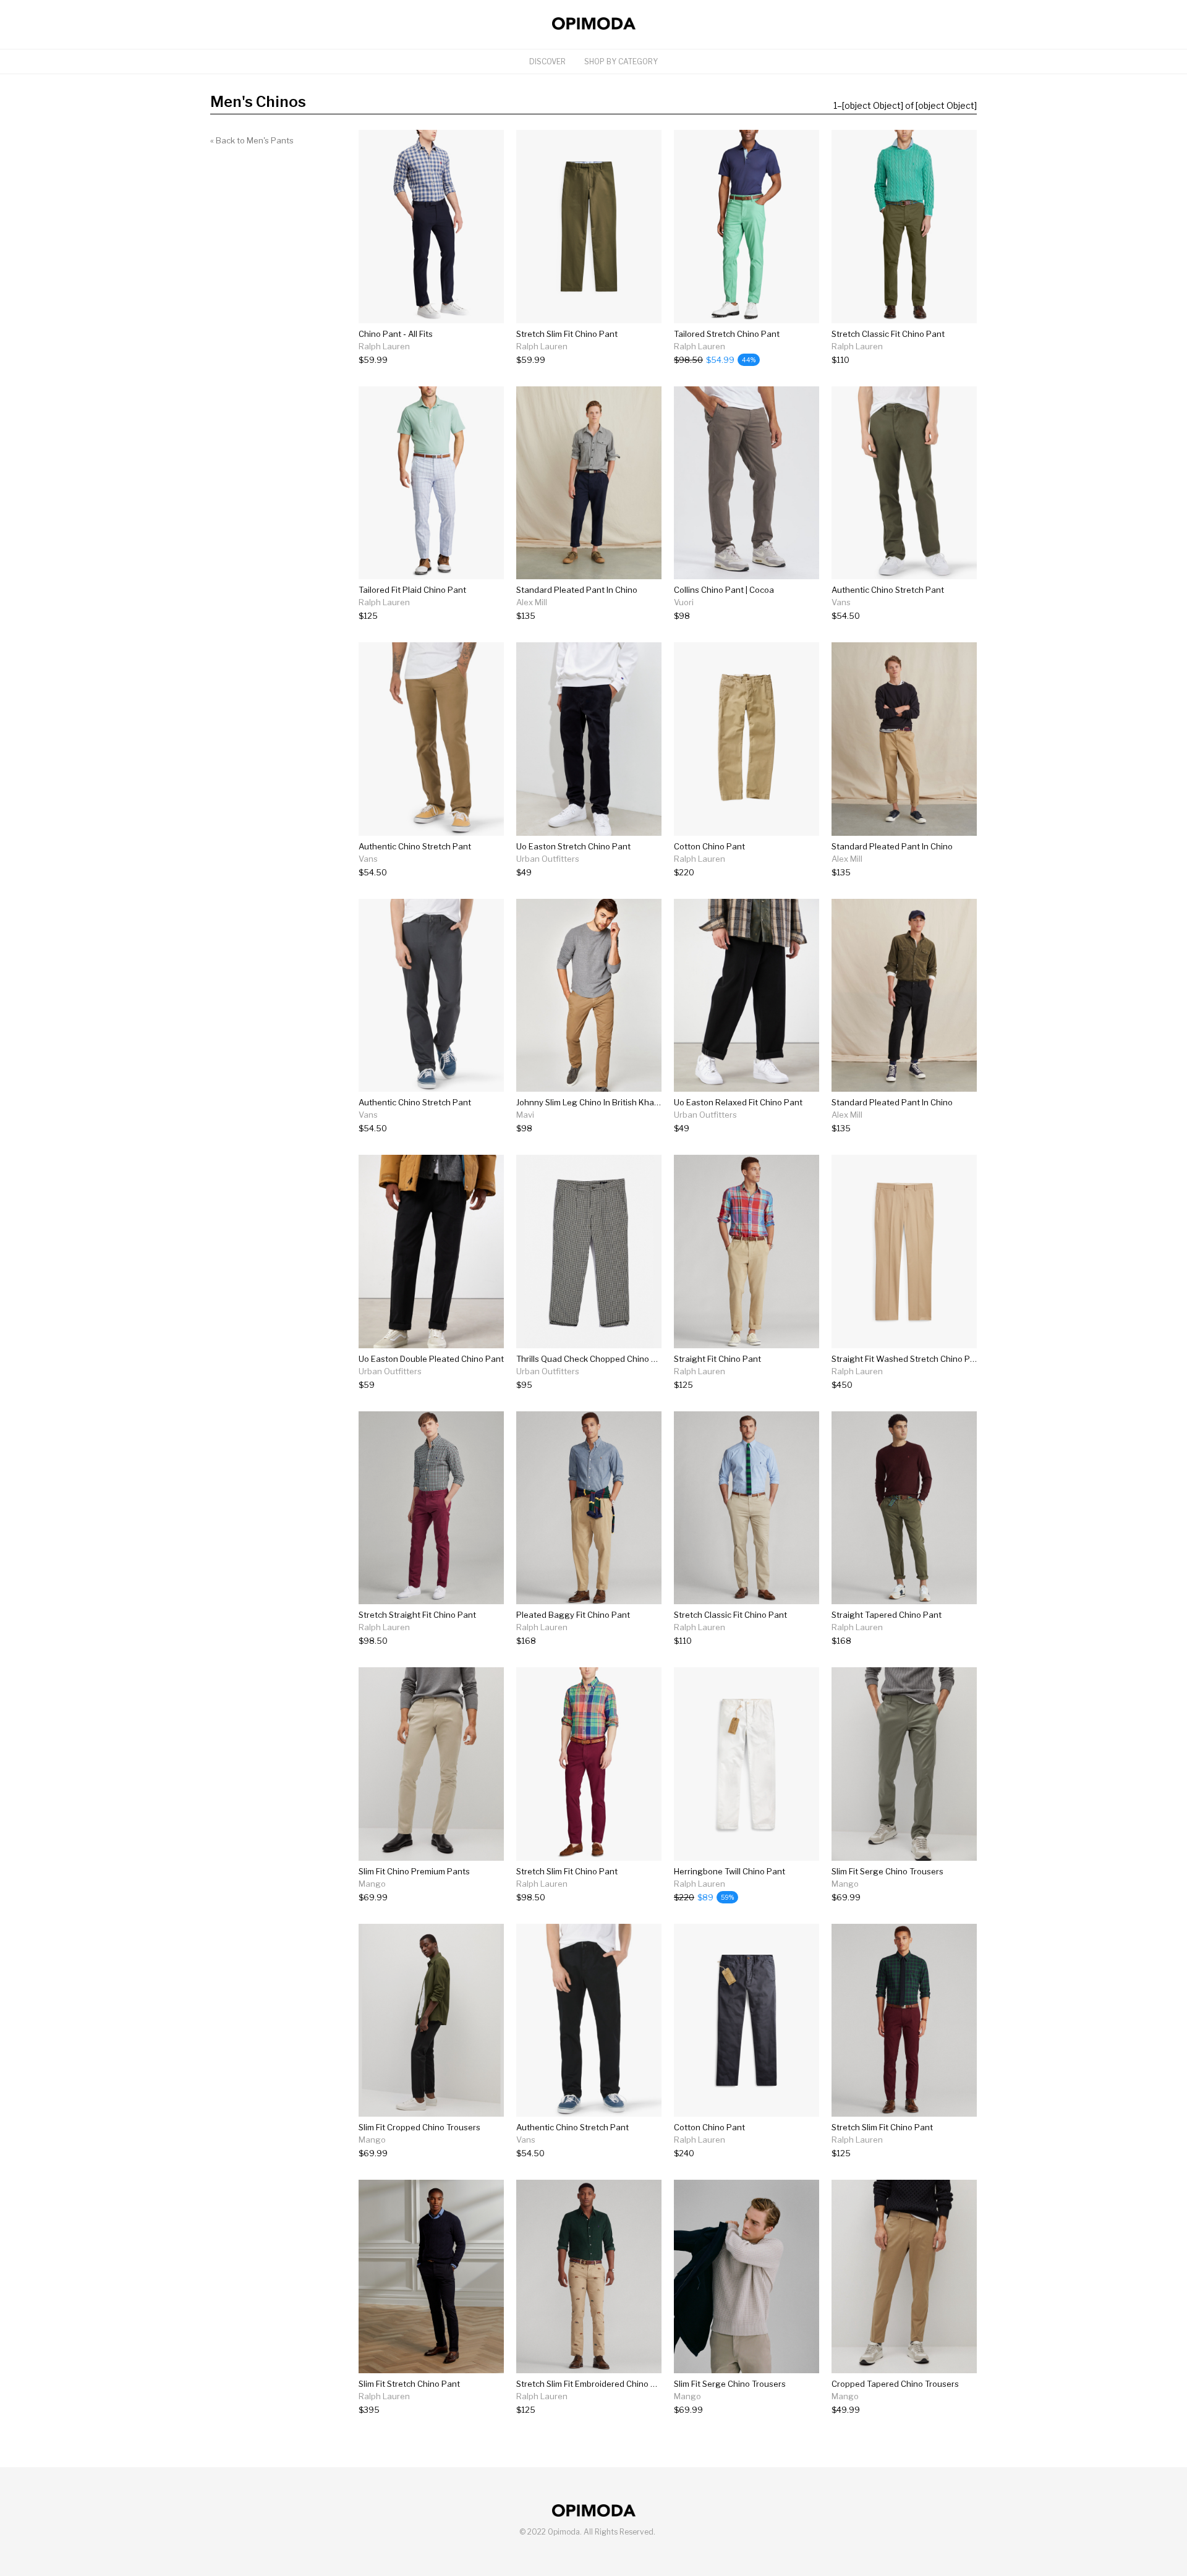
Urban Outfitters (548, 859)
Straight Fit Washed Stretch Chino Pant (907, 1359)
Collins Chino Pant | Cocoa (724, 590)
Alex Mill (532, 602)
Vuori (684, 602)
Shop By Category (621, 62)
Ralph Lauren (384, 346)
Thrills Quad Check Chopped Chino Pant (593, 1359)
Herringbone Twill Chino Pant (730, 1871)
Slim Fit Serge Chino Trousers (887, 1871)
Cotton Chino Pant (709, 846)
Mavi (525, 1115)
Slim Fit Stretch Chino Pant (409, 2384)
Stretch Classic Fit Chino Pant (888, 334)
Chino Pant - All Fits (396, 334)
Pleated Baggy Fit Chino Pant (573, 1615)
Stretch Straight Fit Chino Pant (417, 1615)
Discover (547, 62)
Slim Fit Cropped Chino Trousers (419, 2127)
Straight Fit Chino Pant (717, 1359)
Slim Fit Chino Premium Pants (414, 1871)
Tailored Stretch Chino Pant (727, 334)
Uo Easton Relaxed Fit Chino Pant (738, 1102)
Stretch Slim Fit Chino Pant (567, 334)
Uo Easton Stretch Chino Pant (573, 846)
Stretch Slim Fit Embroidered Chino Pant (593, 2384)
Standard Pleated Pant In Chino (577, 590)
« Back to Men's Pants (252, 140)
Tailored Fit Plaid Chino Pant (412, 590)
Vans (841, 602)
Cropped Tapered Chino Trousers (895, 2384)
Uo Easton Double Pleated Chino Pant (431, 1359)
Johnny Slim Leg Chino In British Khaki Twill (597, 1102)
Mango (372, 1884)
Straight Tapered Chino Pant (887, 1615)
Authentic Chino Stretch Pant (888, 590)
